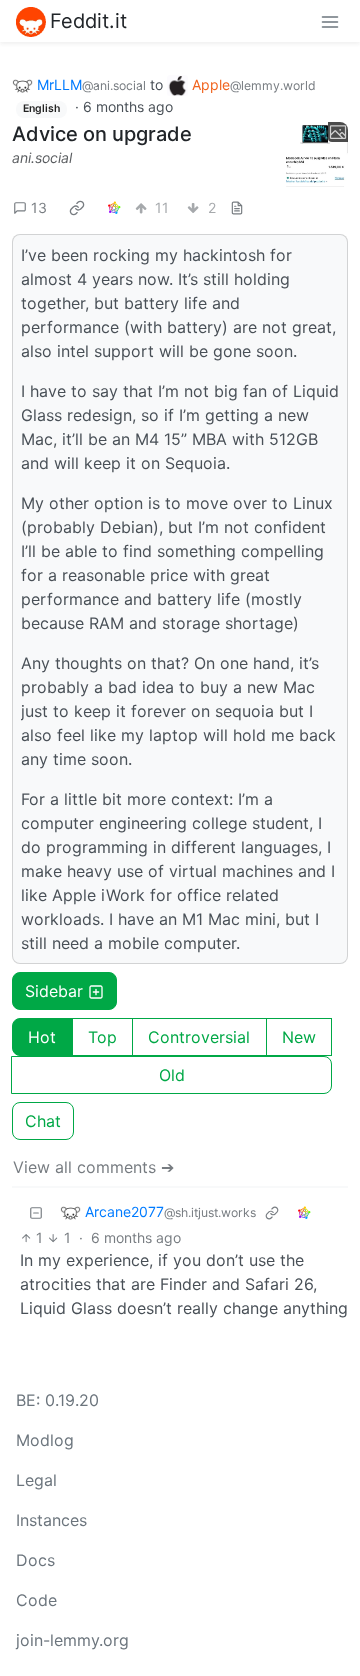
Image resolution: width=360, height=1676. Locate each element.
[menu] (330, 21)
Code (36, 1600)
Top (102, 1037)
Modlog (45, 1440)
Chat (43, 1121)
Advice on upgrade (102, 134)
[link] (77, 207)
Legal (36, 1480)
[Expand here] (315, 155)
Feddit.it (88, 21)
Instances (51, 1520)
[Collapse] (36, 1211)
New (299, 1037)
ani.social (42, 157)
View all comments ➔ (93, 1167)
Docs (35, 1560)
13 (39, 207)
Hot (42, 1037)
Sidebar (54, 991)
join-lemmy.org (72, 1640)
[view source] (237, 207)
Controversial (199, 1037)
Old (172, 1075)
